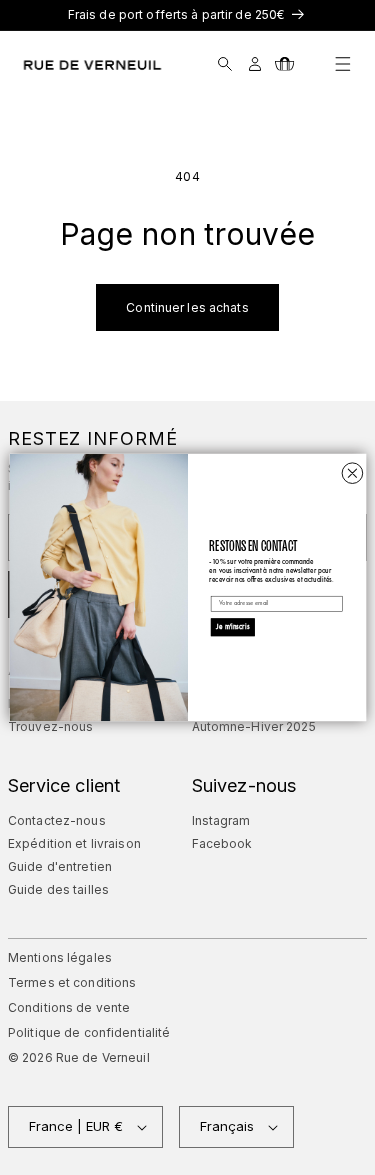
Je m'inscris (232, 627)
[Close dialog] (352, 473)
